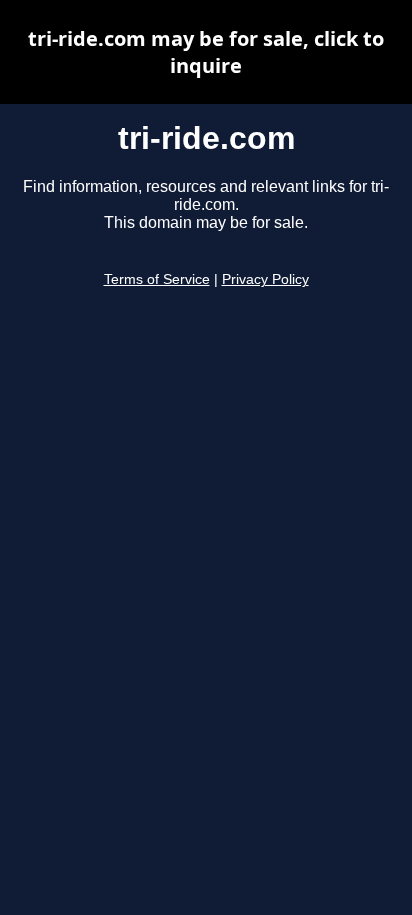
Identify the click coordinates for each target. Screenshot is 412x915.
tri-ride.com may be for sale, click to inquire (206, 52)
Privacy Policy (265, 279)
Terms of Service (157, 279)
